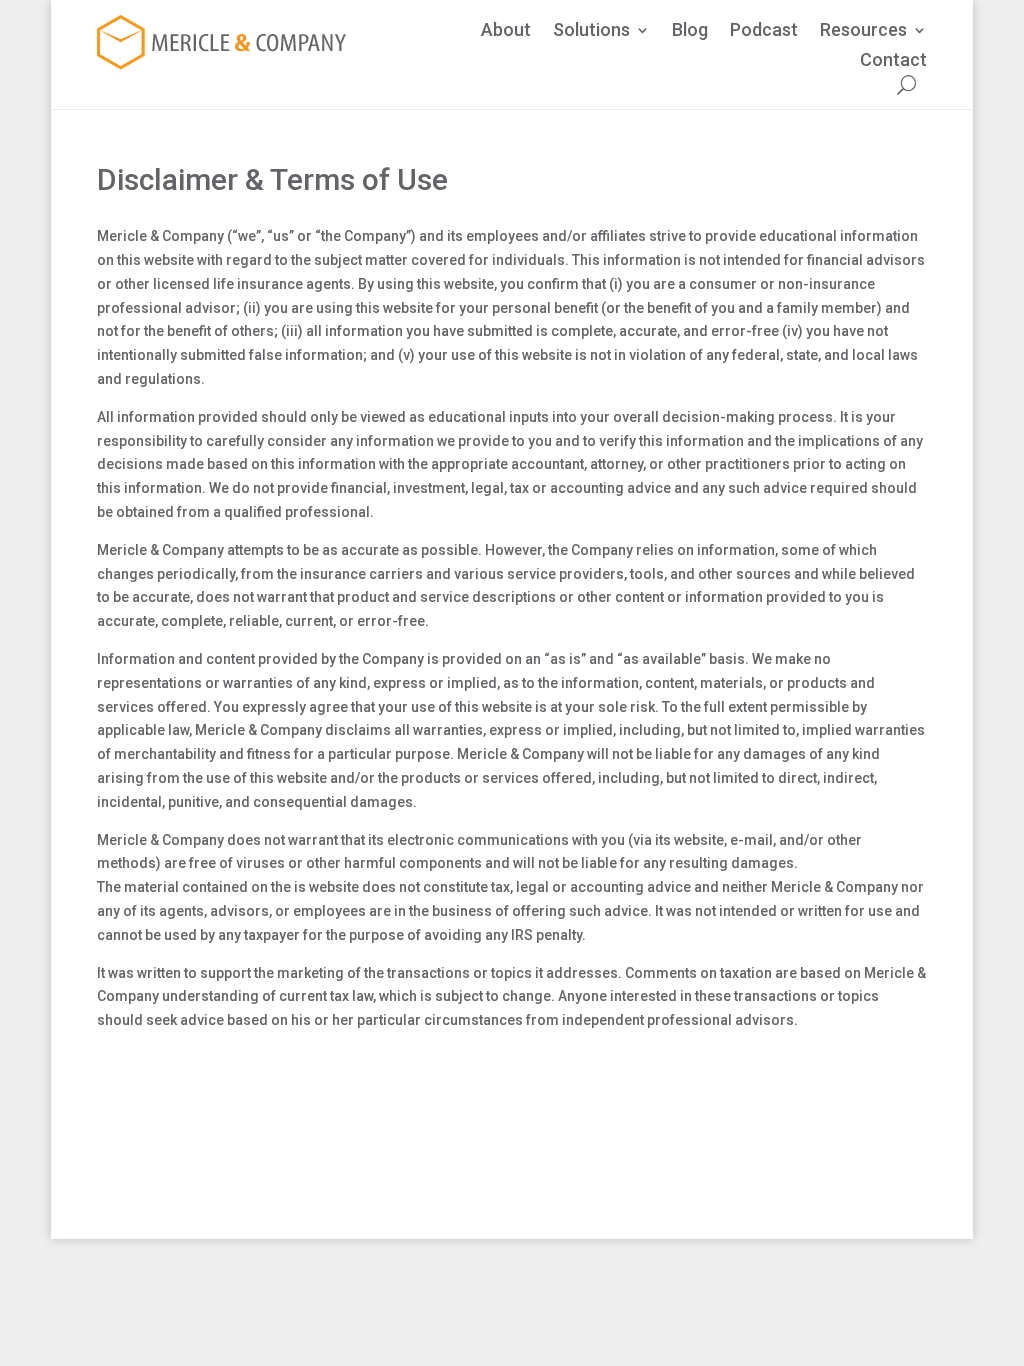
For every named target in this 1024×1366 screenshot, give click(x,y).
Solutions (591, 31)
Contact (893, 61)
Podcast (764, 31)
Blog (690, 31)
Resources (863, 31)
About (506, 31)
